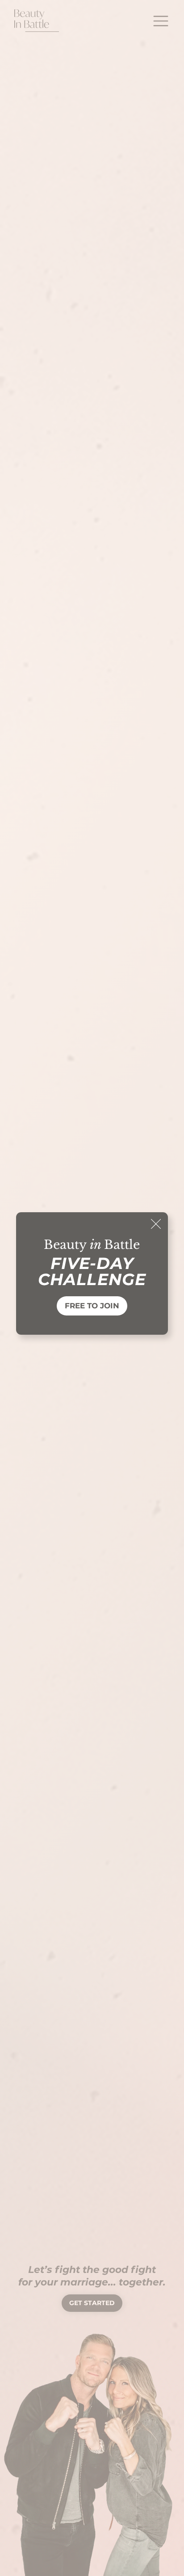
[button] (156, 1224)
